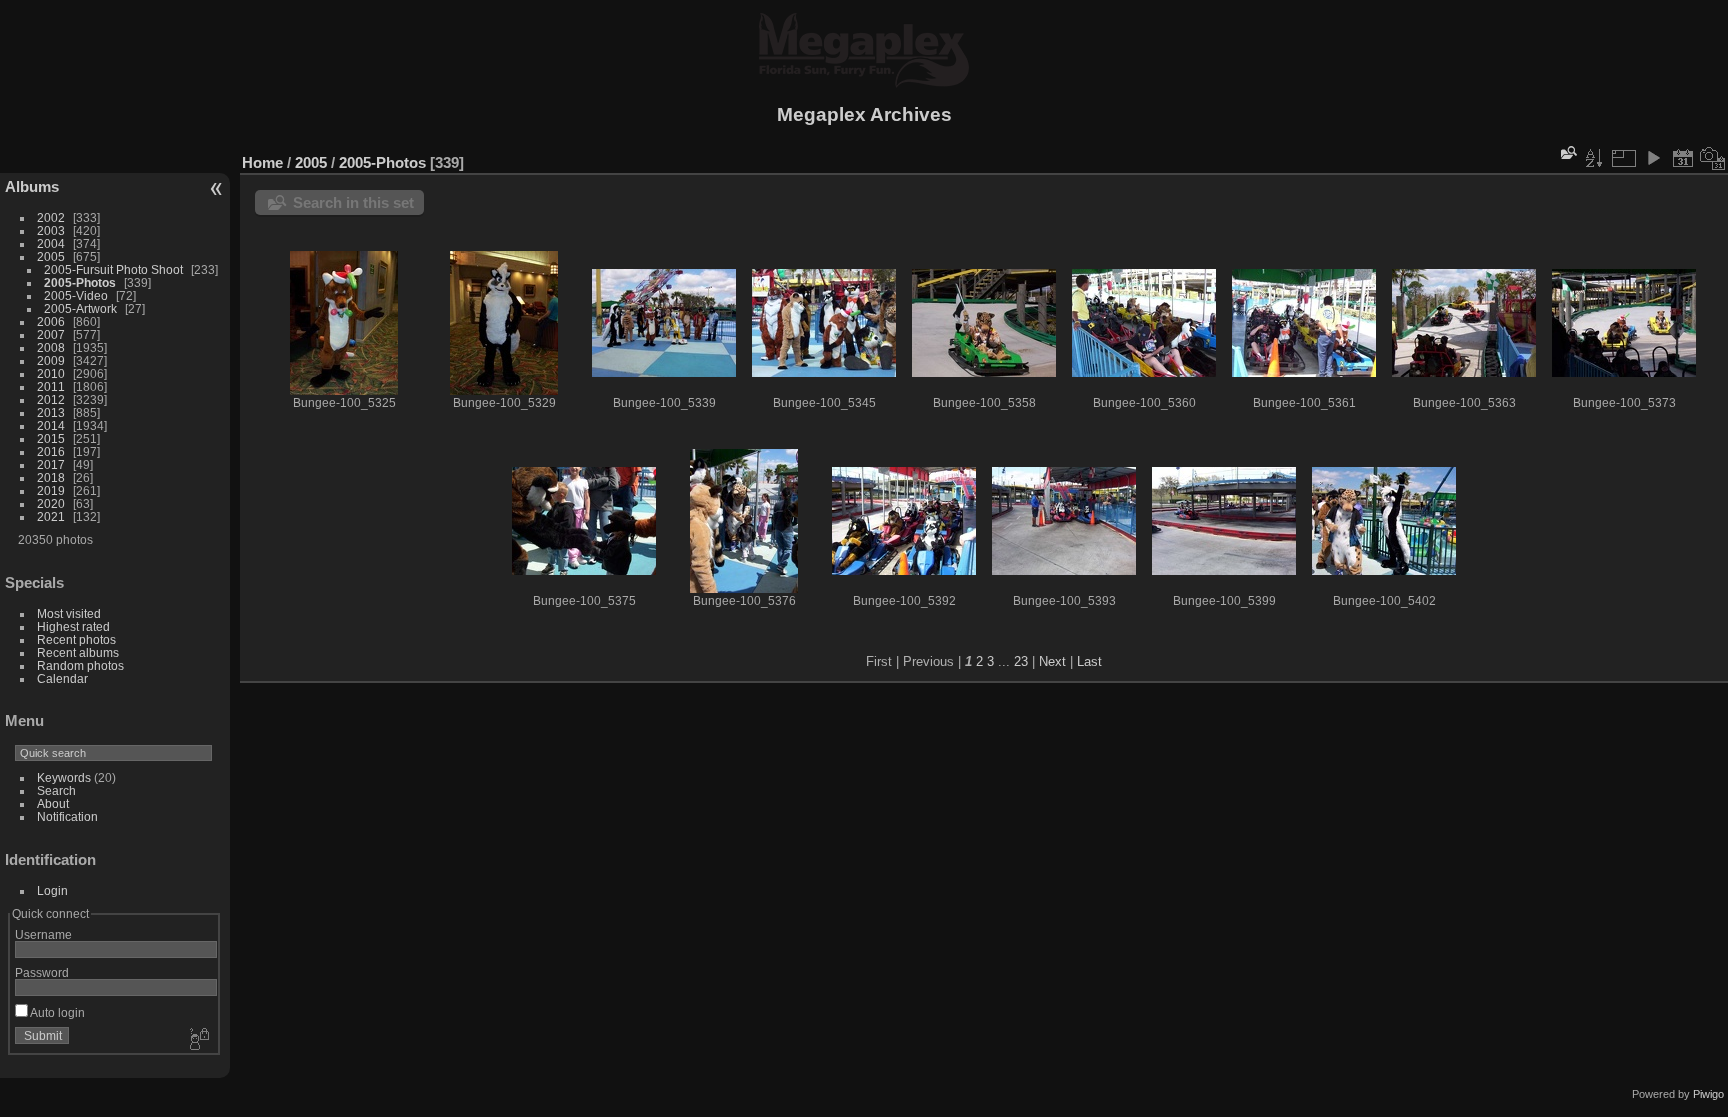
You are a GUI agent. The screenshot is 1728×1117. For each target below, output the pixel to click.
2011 (51, 386)
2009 (51, 360)
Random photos (80, 665)
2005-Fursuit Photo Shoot (113, 269)
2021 (51, 516)
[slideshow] (1653, 158)
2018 (51, 477)
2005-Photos (80, 282)
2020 (51, 503)
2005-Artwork (80, 308)
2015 (51, 438)
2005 (51, 256)
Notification (67, 816)
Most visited (69, 613)
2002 (51, 217)
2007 (51, 334)
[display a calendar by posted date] (1683, 158)
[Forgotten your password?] (198, 1040)
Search (56, 790)
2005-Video (76, 295)
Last (1089, 661)
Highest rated (73, 626)
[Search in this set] (1567, 152)
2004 (51, 243)
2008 (51, 347)
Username (43, 934)
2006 (51, 321)
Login (52, 890)
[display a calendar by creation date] (1713, 158)
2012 (51, 399)
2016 (51, 451)
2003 (51, 230)
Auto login (56, 1012)
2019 (51, 490)
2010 (51, 373)
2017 (51, 464)
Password (42, 972)
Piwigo (1708, 1094)
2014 (51, 425)
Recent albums (78, 652)
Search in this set (353, 202)
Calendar (62, 678)
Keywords (64, 777)
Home (262, 162)
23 (1021, 661)
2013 (51, 412)
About (53, 803)
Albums (32, 186)
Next (1052, 661)
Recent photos (76, 639)
